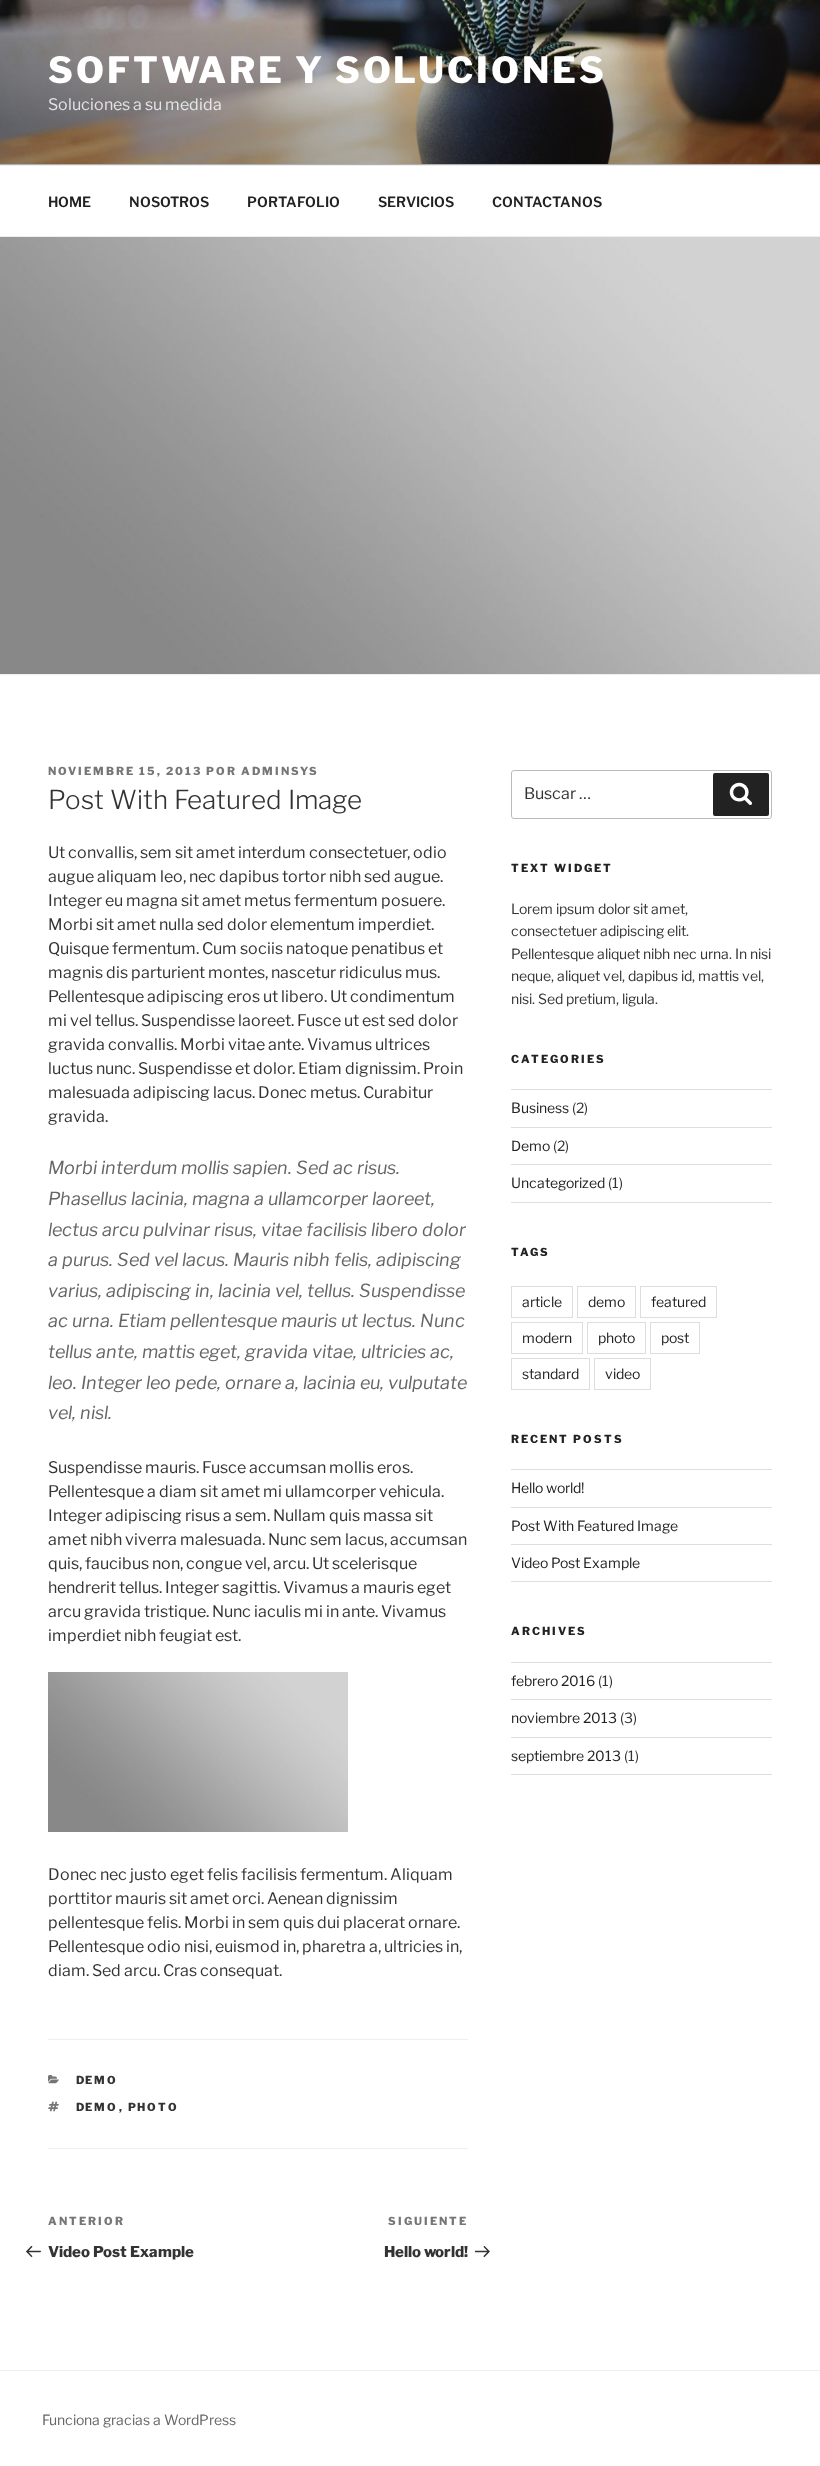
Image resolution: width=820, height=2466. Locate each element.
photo (154, 2107)
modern (547, 1337)
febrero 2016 (553, 1680)
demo (97, 2107)
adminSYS (280, 771)
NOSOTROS (169, 201)
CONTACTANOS (547, 201)
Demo (97, 2080)
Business (540, 1107)
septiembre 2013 (566, 1755)
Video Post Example (575, 1562)
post (675, 1337)
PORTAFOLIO (293, 201)
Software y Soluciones (327, 70)
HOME (69, 201)
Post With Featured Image (594, 1525)
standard (550, 1373)
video (622, 1373)
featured (678, 1301)
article (542, 1301)
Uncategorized (558, 1182)
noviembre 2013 (564, 1717)
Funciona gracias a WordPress (139, 2419)
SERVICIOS (416, 201)
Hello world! (547, 1487)
